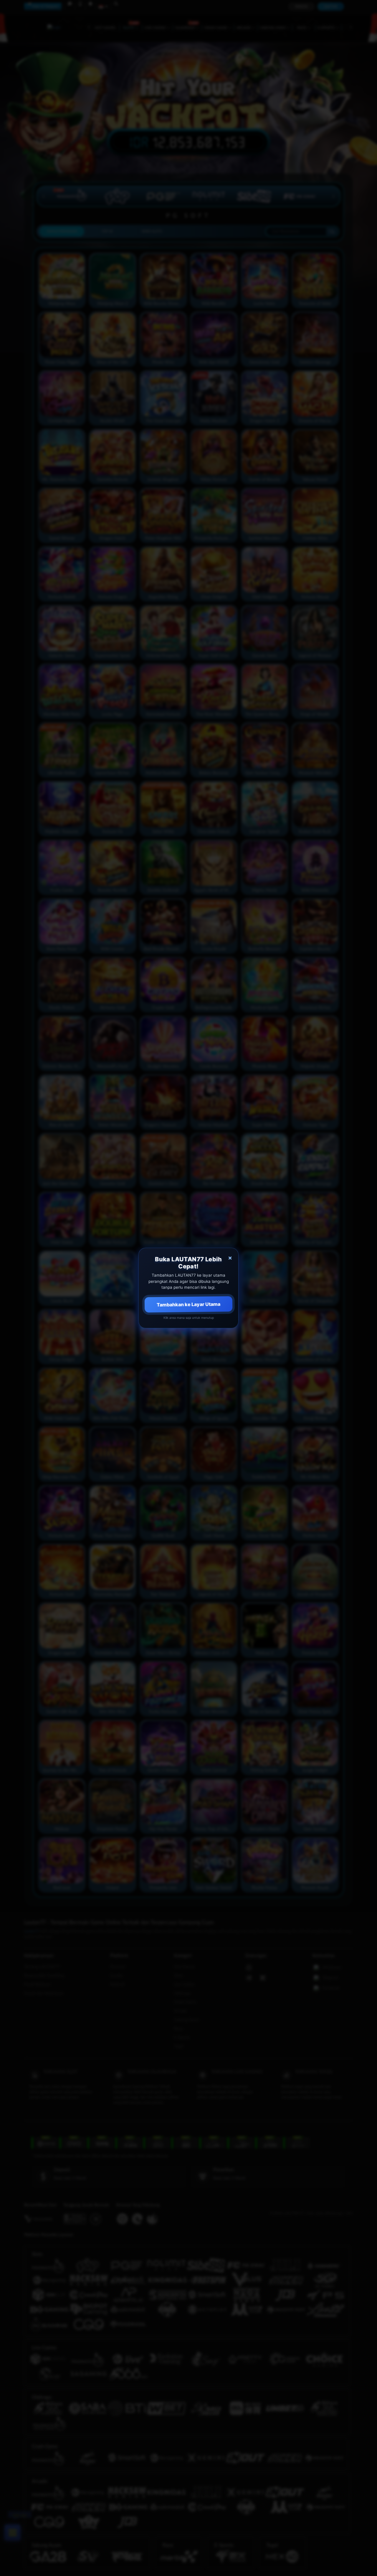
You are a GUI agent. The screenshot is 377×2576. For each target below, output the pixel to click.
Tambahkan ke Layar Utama (188, 1304)
